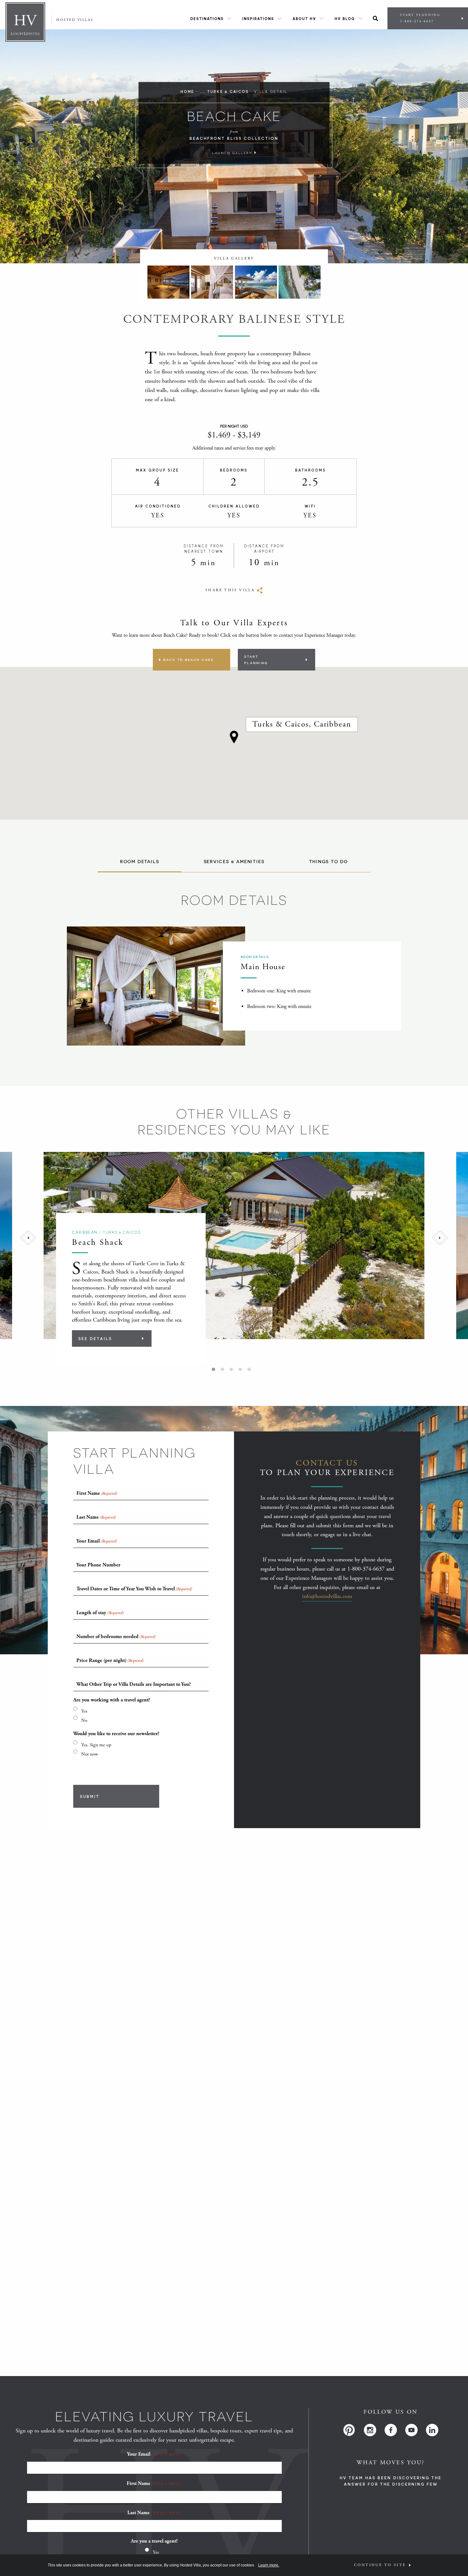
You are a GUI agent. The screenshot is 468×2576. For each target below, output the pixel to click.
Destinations (207, 19)
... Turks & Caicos (224, 92)
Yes (84, 1711)
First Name (154, 2484)
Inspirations (258, 19)
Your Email (154, 2454)
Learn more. (269, 2565)
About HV (304, 19)
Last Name (154, 2513)
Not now (90, 1754)
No (84, 1720)
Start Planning (420, 18)
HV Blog (345, 19)
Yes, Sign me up (96, 1745)
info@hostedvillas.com (327, 1596)
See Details (95, 1338)
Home (188, 92)
